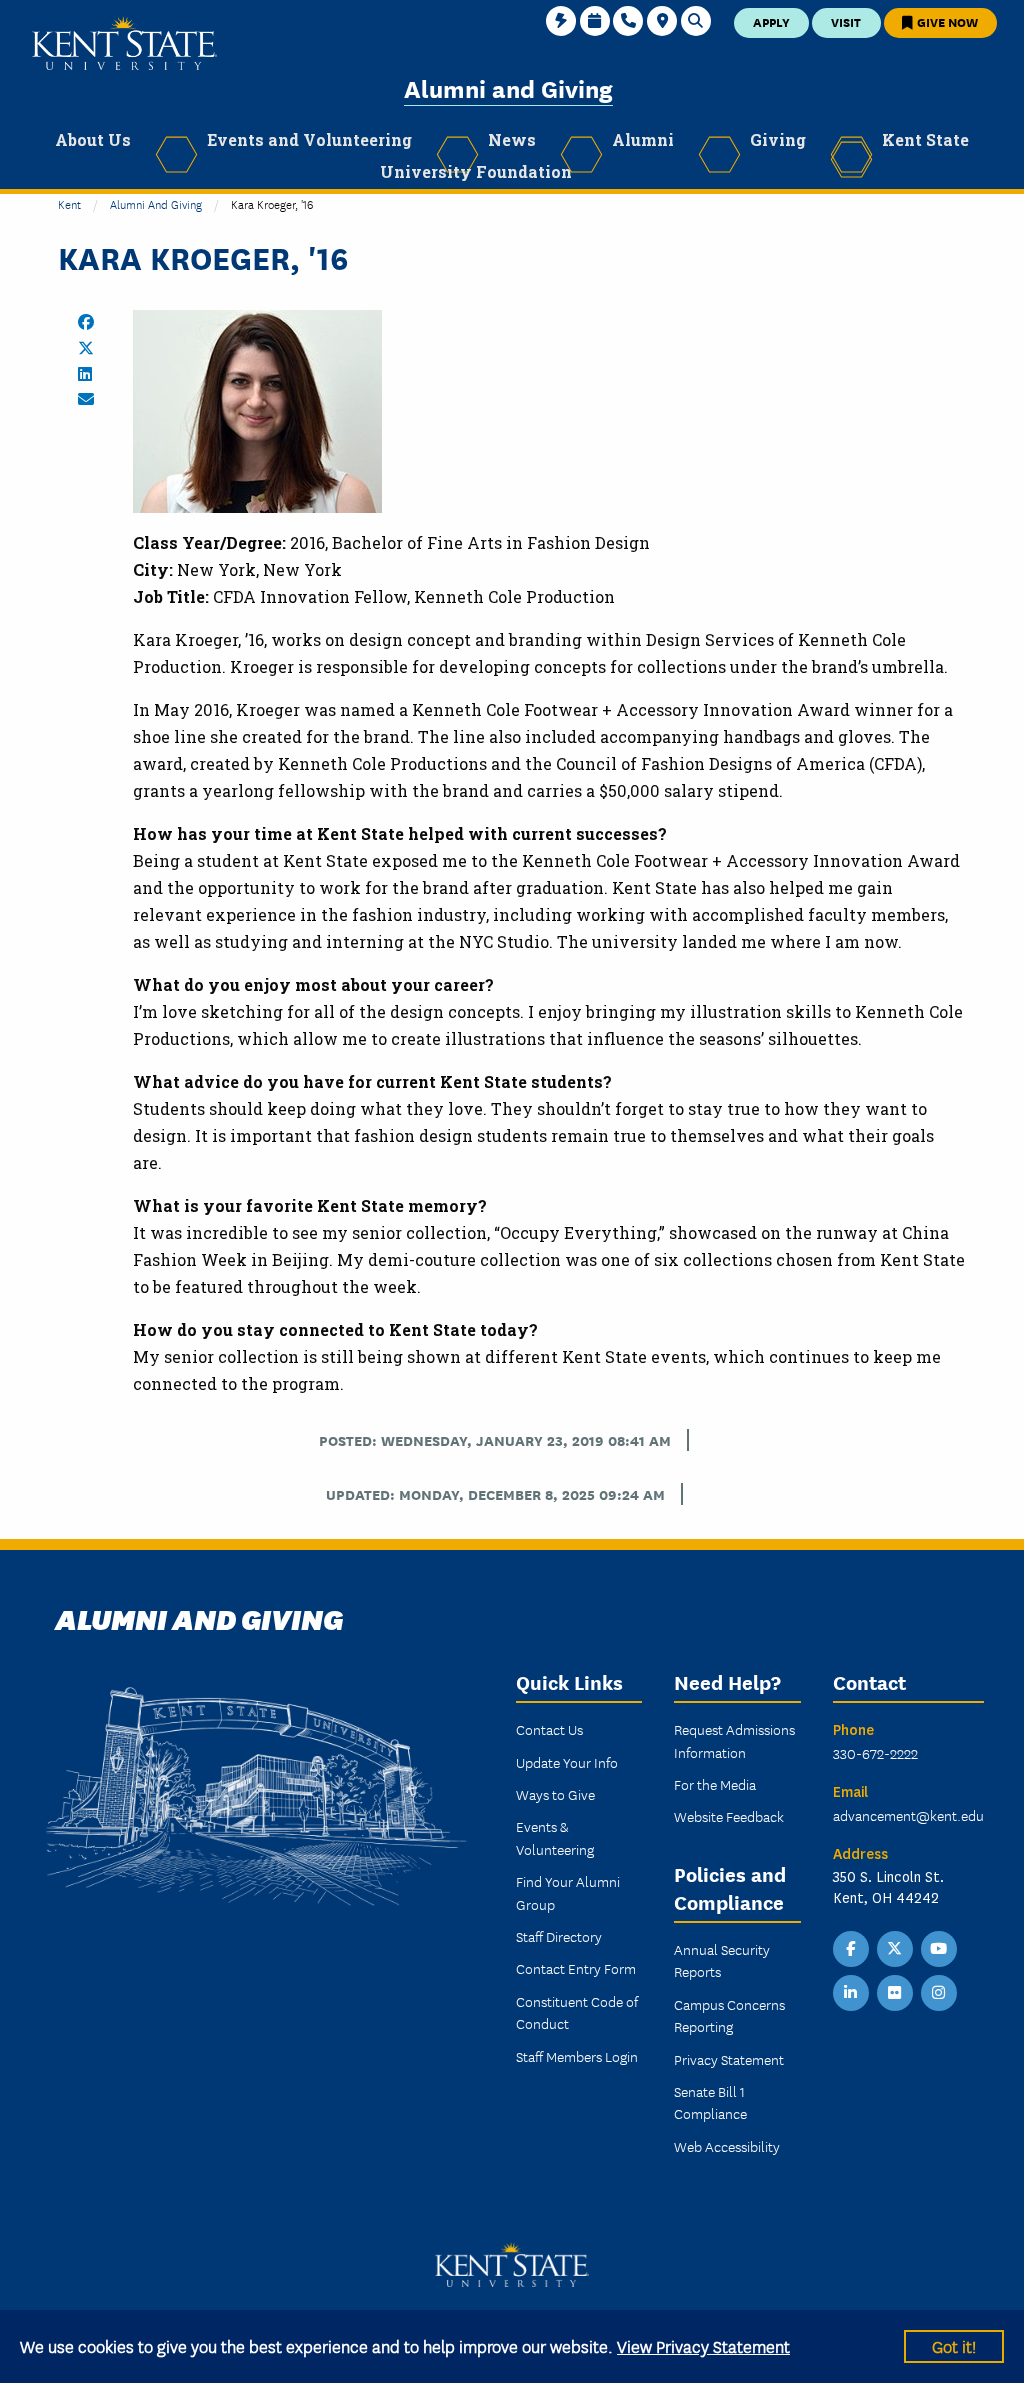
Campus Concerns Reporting (729, 2015)
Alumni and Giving (508, 87)
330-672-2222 (875, 1753)
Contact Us (549, 1729)
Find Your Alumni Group (568, 1892)
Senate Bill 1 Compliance (710, 2102)
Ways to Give (555, 1794)
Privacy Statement (729, 2059)
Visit (846, 21)
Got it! (954, 2345)
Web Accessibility (727, 2146)
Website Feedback (729, 1816)
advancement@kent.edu (908, 1815)
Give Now (946, 21)
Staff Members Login (577, 2056)
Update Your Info (567, 1762)
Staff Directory (559, 1936)
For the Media (715, 1784)
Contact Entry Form (576, 1968)
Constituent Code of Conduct (577, 2012)
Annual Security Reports (722, 1960)
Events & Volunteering (555, 1837)
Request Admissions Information (734, 1740)
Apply (771, 21)
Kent (69, 203)
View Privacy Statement (703, 2345)
